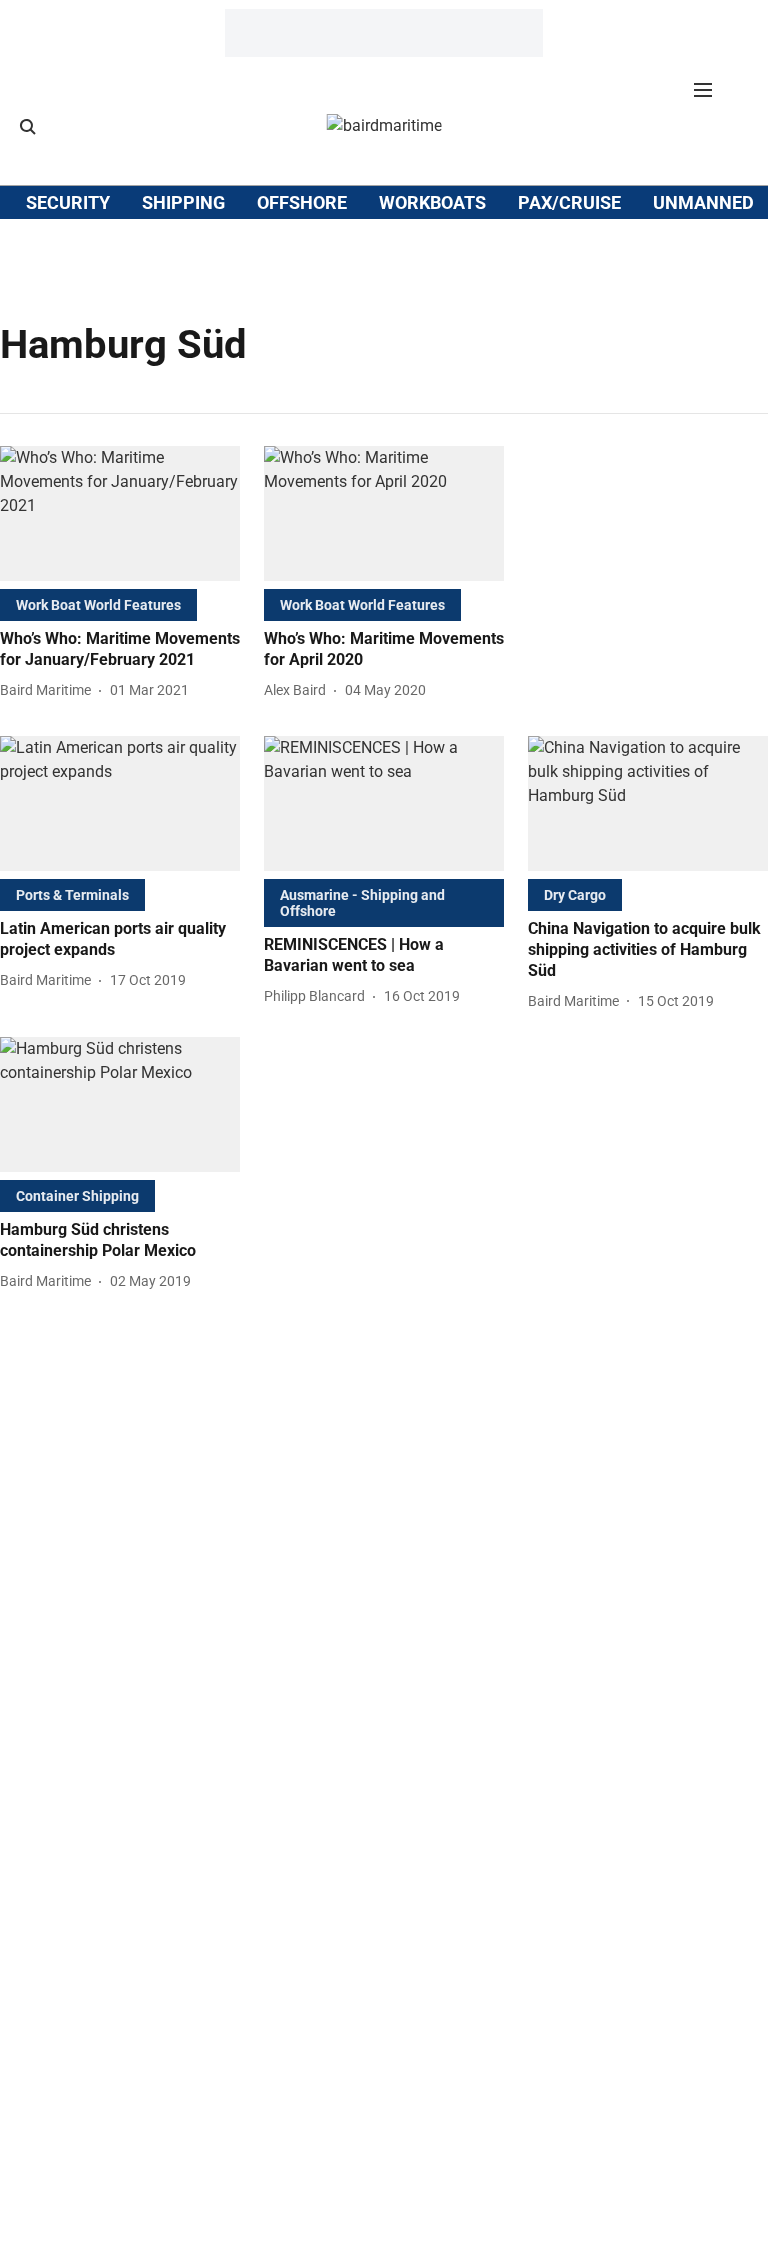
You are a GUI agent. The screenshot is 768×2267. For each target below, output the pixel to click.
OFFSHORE (302, 202)
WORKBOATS (432, 202)
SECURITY (68, 202)
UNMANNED (703, 202)
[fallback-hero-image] (120, 513)
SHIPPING (183, 202)
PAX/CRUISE (569, 202)
